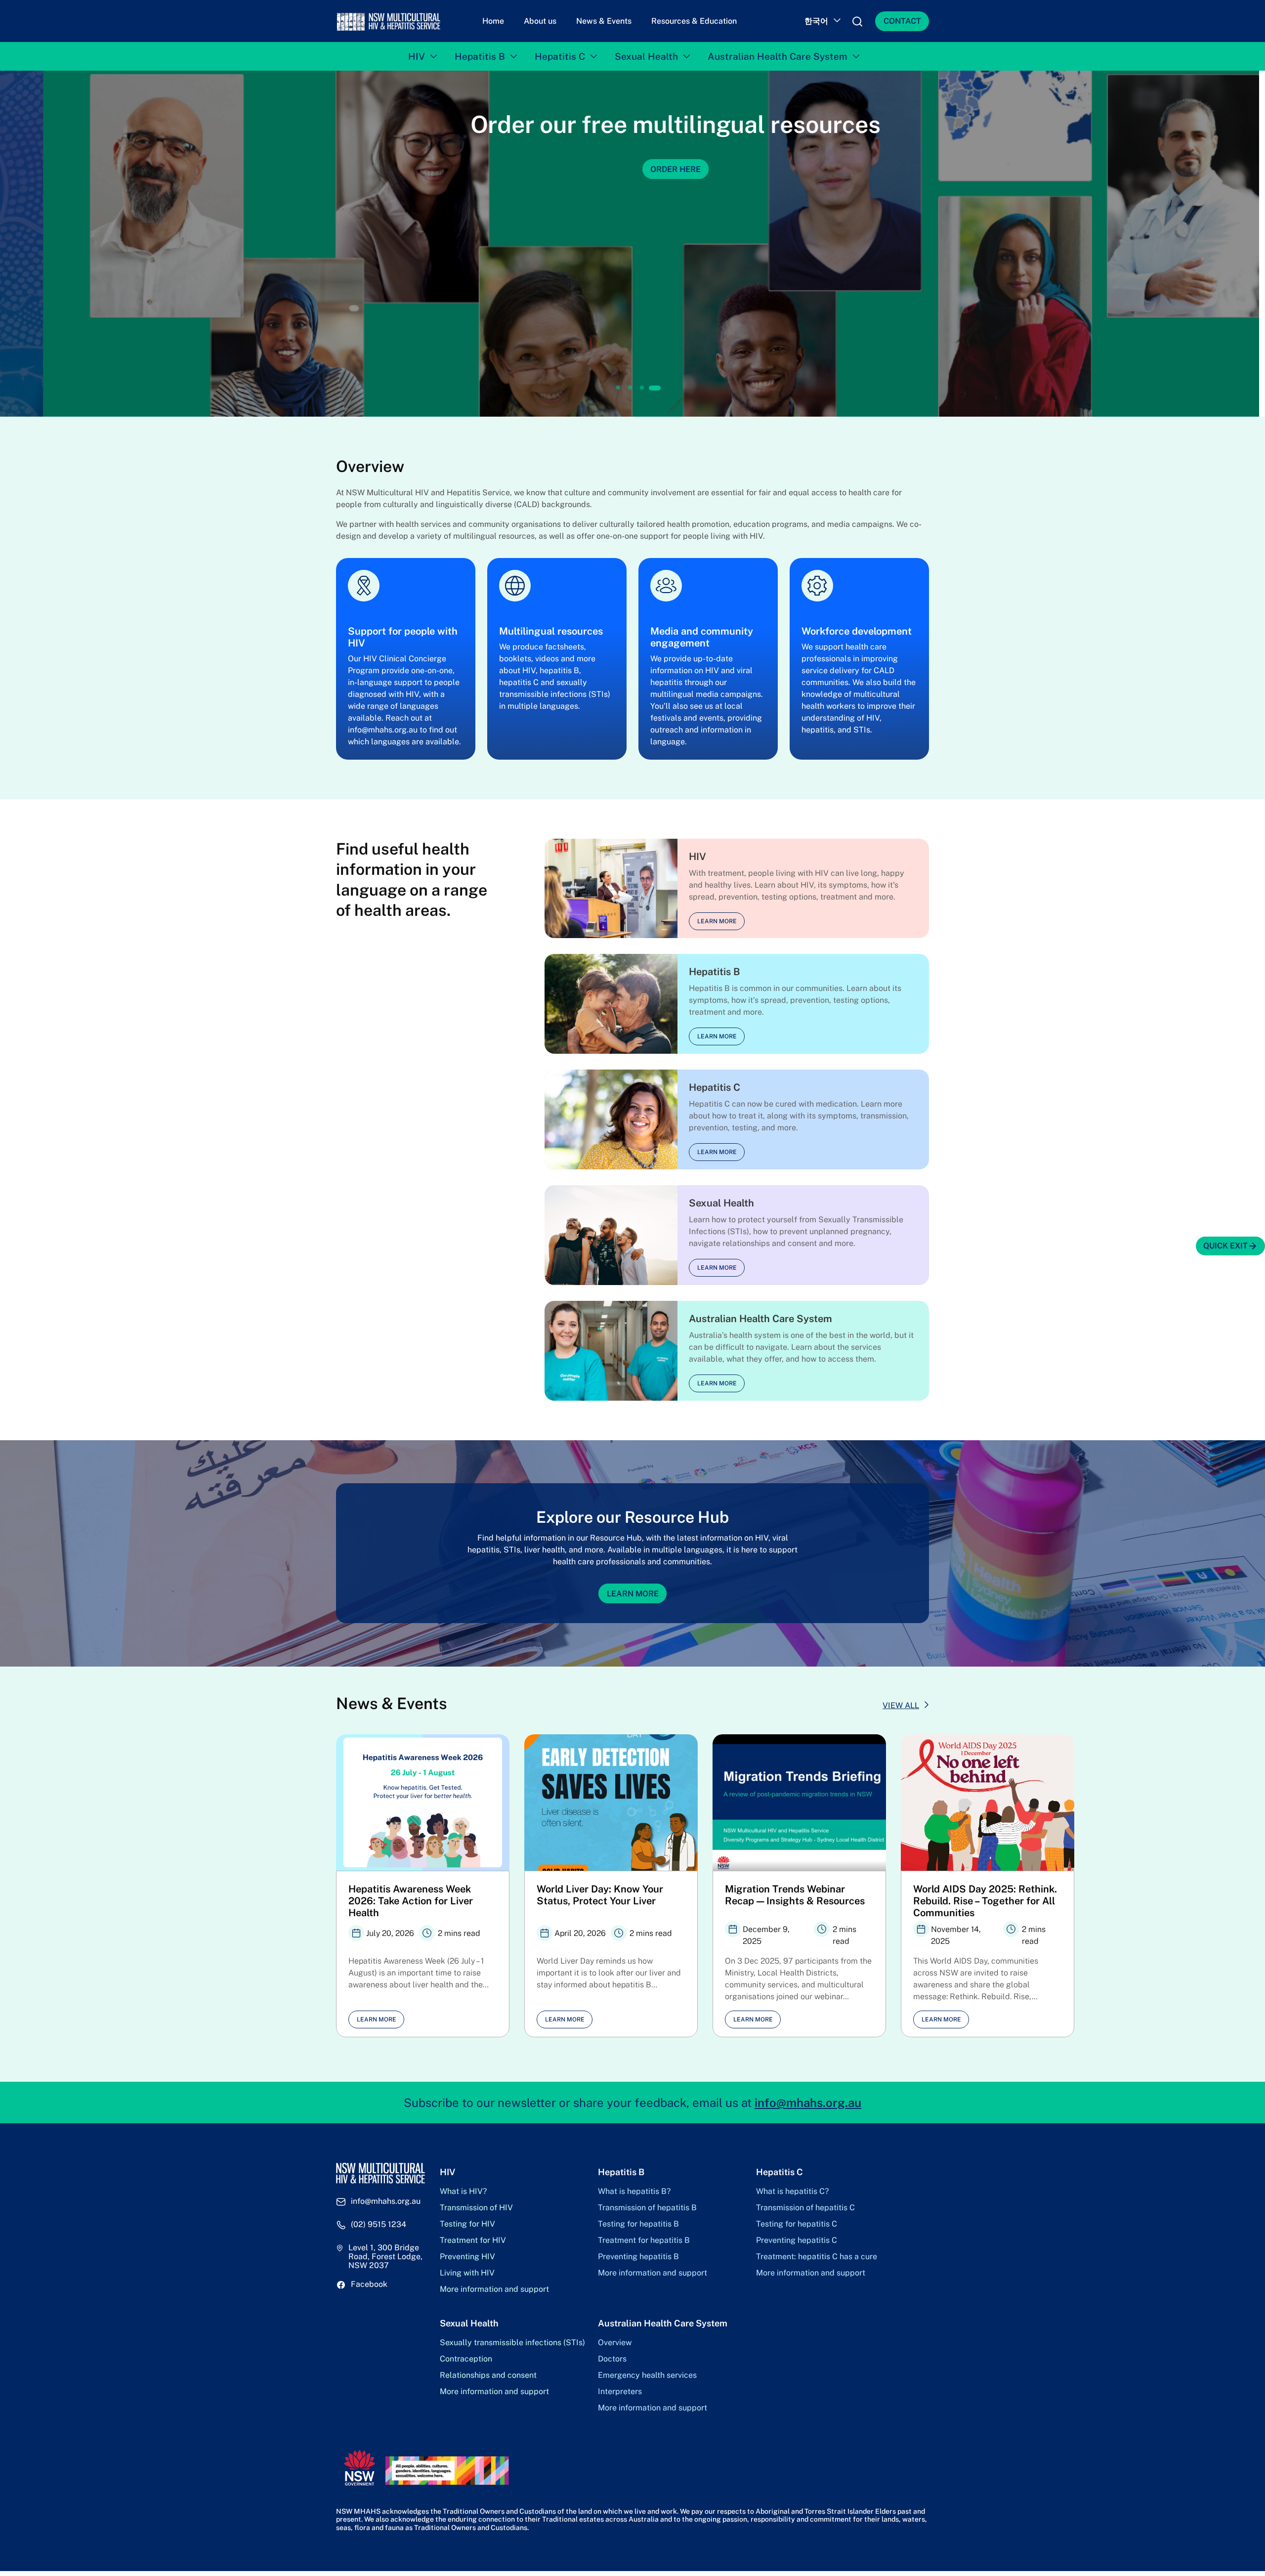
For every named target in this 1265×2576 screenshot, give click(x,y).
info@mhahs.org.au (808, 2103)
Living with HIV (467, 2273)
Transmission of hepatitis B (647, 2208)
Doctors (612, 2359)
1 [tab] (619, 388)
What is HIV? (463, 2191)
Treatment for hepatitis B (644, 2240)
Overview (615, 2343)
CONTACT (902, 21)
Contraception (466, 2359)
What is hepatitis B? (634, 2191)
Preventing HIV (467, 2257)
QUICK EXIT (1225, 1246)
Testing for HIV (467, 2224)
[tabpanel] (632, 244)
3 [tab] (642, 388)
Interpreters (620, 2392)
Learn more (717, 921)
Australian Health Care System (778, 56)
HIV (417, 56)
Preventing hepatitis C (797, 2240)
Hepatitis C (560, 56)
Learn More (633, 1593)
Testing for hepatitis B (638, 2224)
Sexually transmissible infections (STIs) (512, 2343)
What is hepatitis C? (792, 2191)
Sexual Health (646, 56)
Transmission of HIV (476, 2208)
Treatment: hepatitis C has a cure (817, 2257)
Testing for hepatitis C (797, 2224)
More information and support (494, 2289)
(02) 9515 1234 (379, 2225)
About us (540, 21)
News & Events (604, 21)
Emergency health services (647, 2375)
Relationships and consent (488, 2375)
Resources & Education (694, 21)
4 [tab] (654, 388)
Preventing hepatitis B (638, 2257)
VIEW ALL (901, 1705)
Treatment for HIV (473, 2240)
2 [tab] (630, 388)
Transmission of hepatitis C (805, 2208)
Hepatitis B (480, 56)
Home (493, 21)
